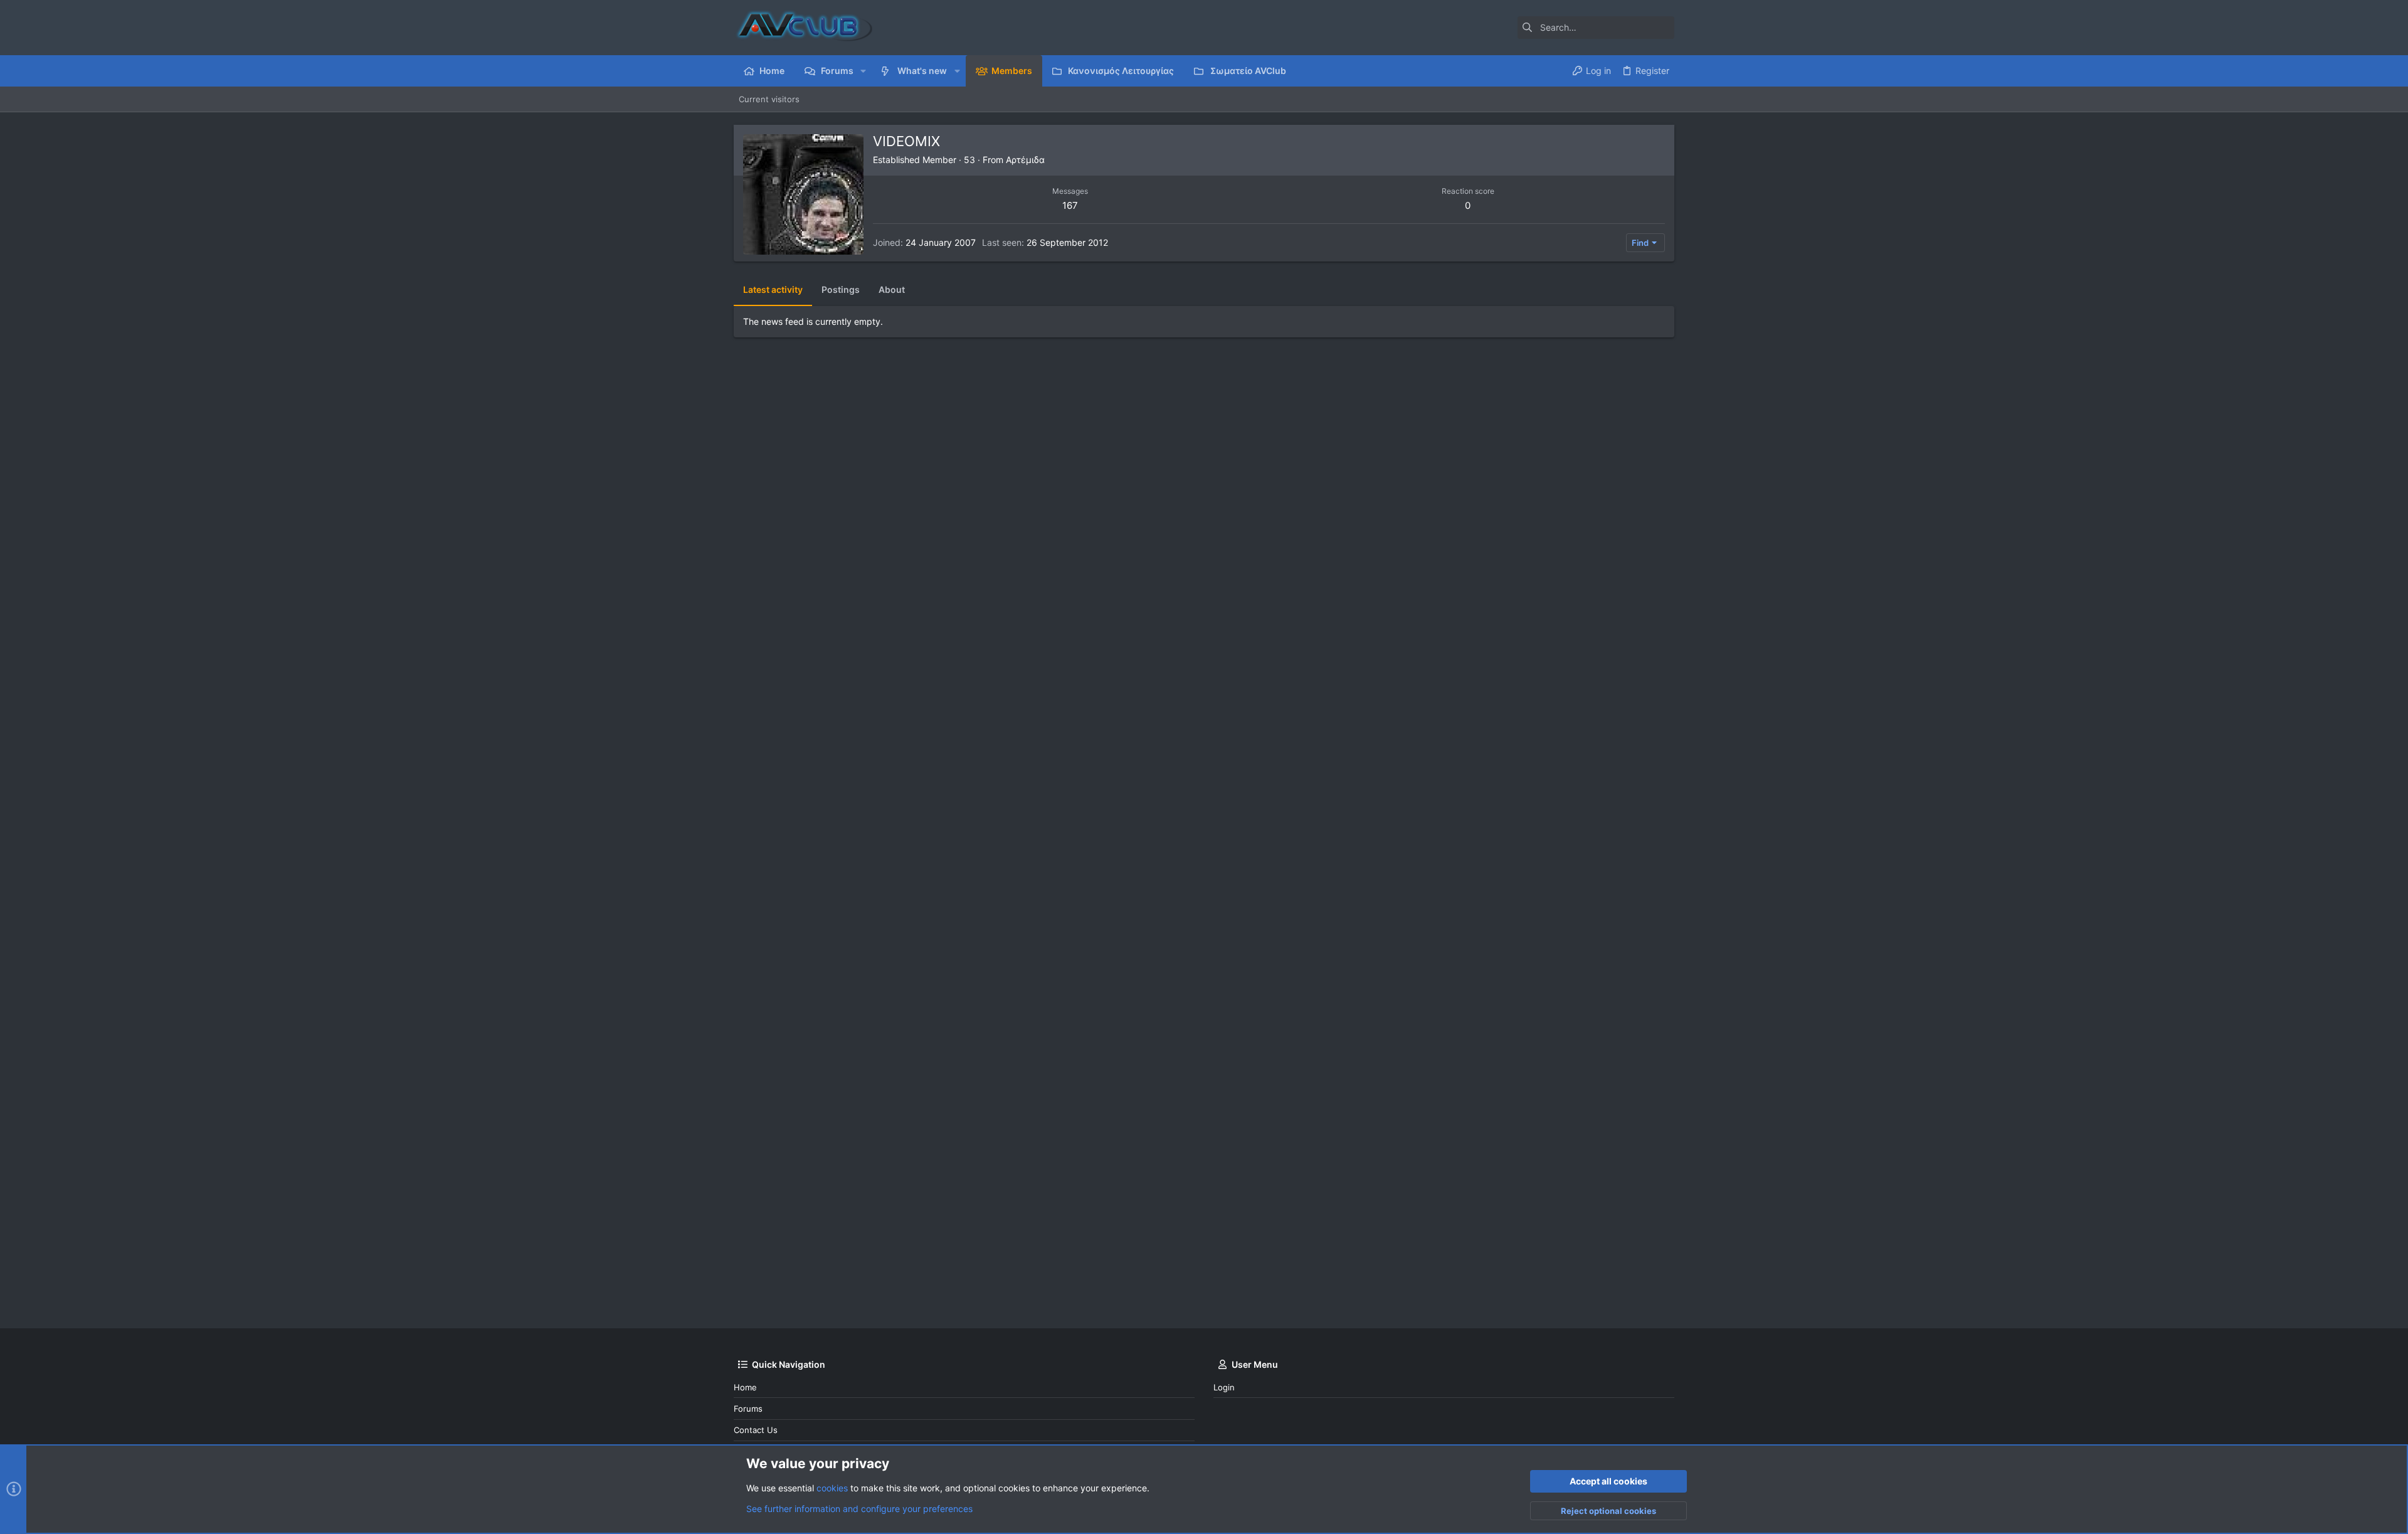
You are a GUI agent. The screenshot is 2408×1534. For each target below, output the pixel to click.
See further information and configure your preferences (859, 1509)
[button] (863, 71)
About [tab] (892, 289)
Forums (748, 1409)
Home (745, 1387)
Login (1224, 1387)
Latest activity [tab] (773, 289)
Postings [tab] (841, 289)
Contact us (756, 1430)
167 (1070, 205)
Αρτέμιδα (1025, 160)
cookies (832, 1488)
